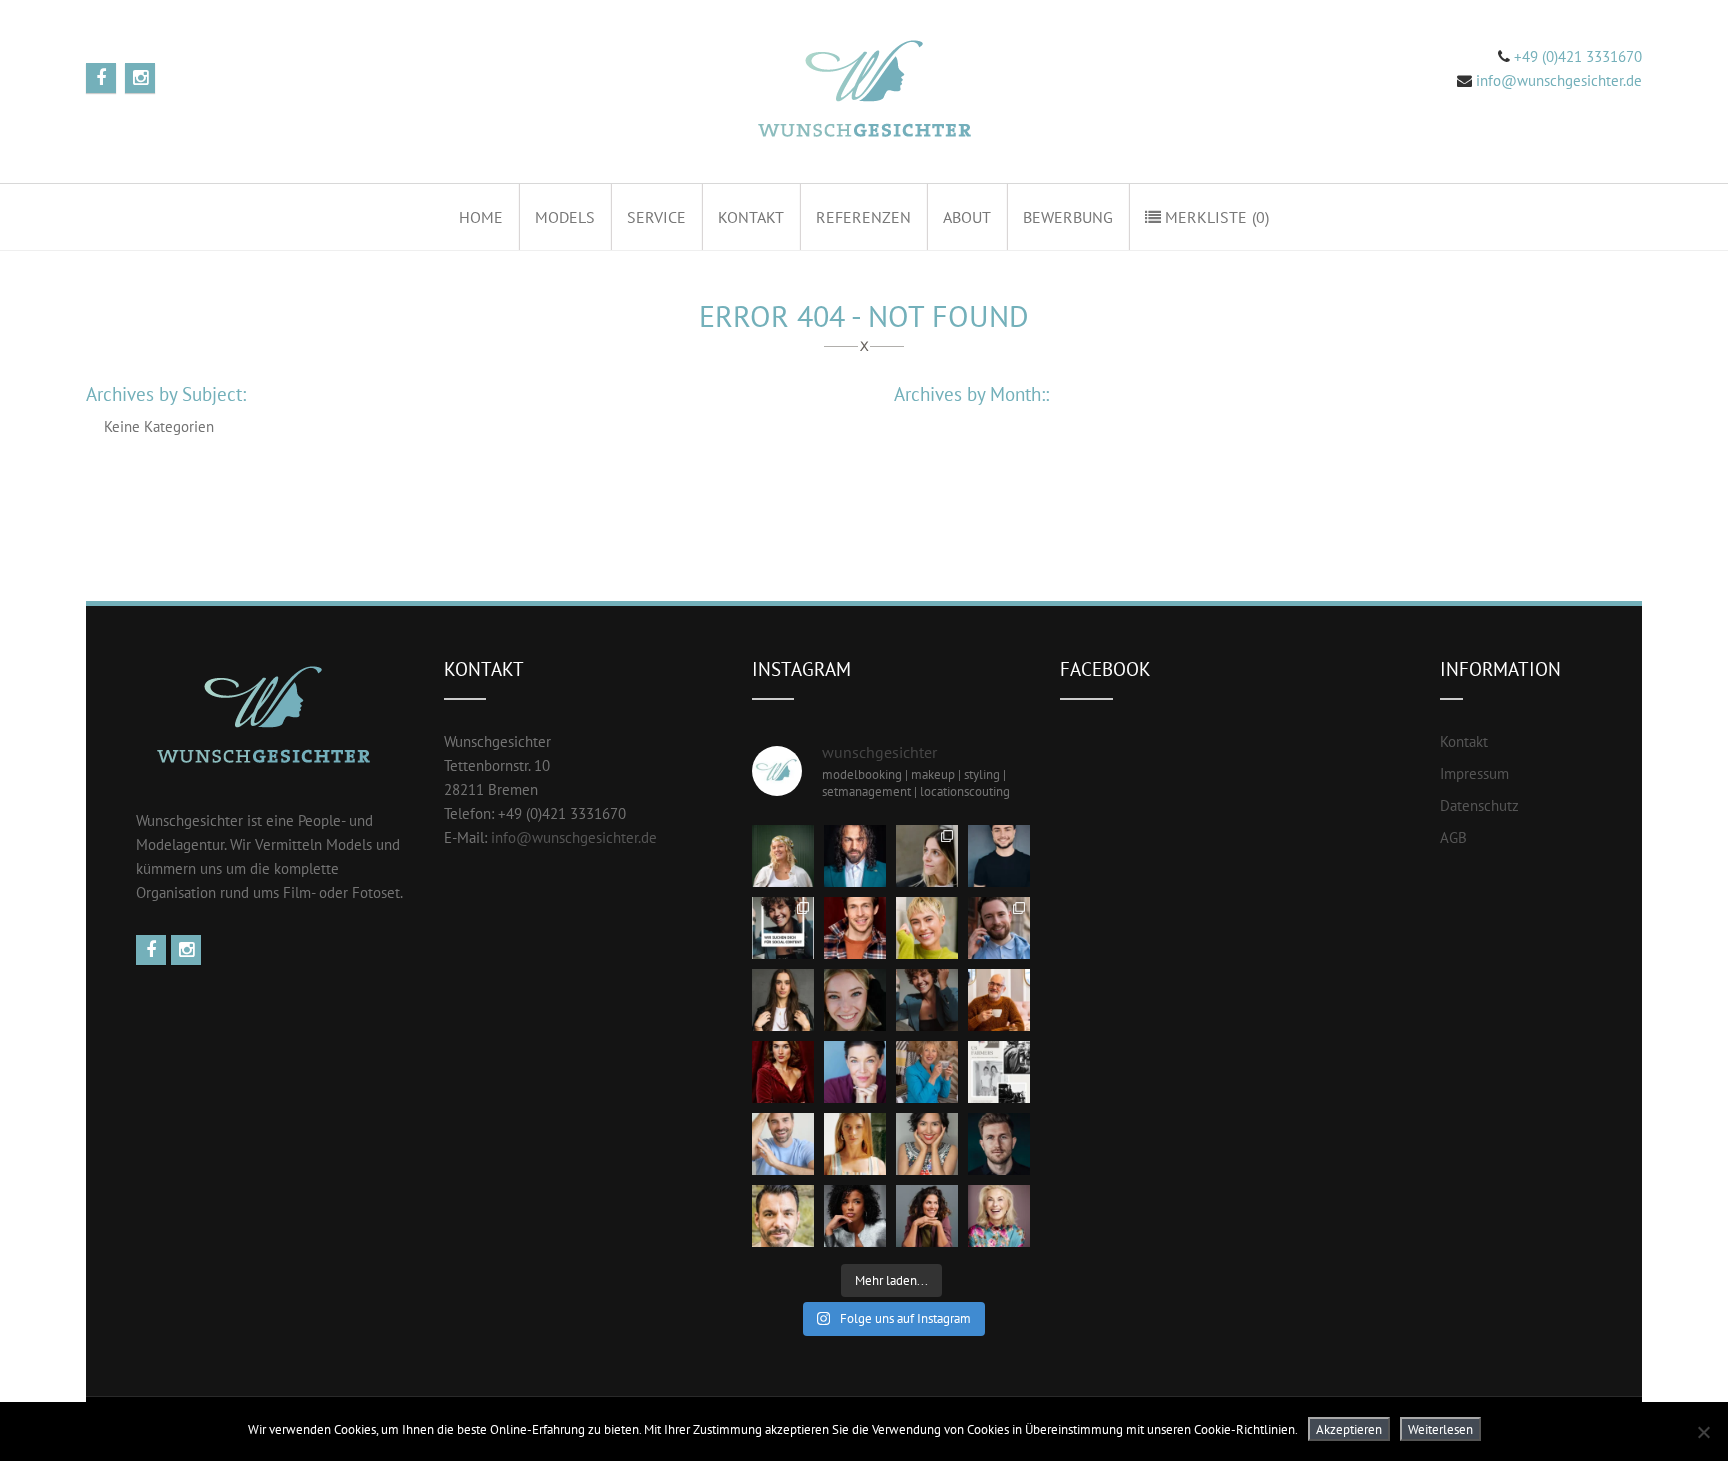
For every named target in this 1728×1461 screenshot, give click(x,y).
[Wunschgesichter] (861, 91)
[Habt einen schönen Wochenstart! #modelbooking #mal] (855, 928)
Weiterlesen (1440, 1429)
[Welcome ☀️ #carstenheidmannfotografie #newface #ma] (999, 856)
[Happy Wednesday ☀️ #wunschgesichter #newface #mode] (855, 1072)
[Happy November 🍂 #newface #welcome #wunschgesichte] (783, 1072)
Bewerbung (1068, 217)
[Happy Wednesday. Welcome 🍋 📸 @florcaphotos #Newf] (783, 856)
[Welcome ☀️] (855, 856)
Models (565, 217)
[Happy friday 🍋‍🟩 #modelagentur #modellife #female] (927, 928)
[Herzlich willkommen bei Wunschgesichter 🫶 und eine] (783, 1216)
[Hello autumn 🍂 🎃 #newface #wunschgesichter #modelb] (999, 1000)
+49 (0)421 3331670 (1576, 56)
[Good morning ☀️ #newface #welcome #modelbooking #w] (855, 1144)
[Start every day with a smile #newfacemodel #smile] (927, 1144)
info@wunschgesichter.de (1559, 80)
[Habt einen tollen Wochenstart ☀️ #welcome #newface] (999, 1144)
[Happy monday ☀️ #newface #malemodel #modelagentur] (999, 928)
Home (481, 217)
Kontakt (751, 217)
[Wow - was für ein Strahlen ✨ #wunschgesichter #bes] (999, 1216)
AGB (1453, 837)
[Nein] (1703, 1432)
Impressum (1474, 773)
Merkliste (1215, 217)
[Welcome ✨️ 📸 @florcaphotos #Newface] (927, 856)
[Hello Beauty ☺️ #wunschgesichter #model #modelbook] (927, 1216)
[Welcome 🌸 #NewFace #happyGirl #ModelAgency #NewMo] (783, 1000)
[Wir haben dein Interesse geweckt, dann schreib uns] (783, 928)
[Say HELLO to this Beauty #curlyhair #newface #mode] (855, 1216)
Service (656, 217)
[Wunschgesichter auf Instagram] (188, 950)
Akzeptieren (1349, 1429)
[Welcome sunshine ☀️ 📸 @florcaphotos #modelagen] (855, 1000)
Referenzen (863, 217)
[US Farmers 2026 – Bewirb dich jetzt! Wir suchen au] (999, 1072)
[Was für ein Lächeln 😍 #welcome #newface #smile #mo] (927, 1000)
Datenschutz (1479, 805)
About (967, 217)
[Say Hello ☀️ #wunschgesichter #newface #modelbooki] (783, 1144)
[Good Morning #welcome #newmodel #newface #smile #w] (927, 1072)
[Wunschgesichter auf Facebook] (153, 950)
